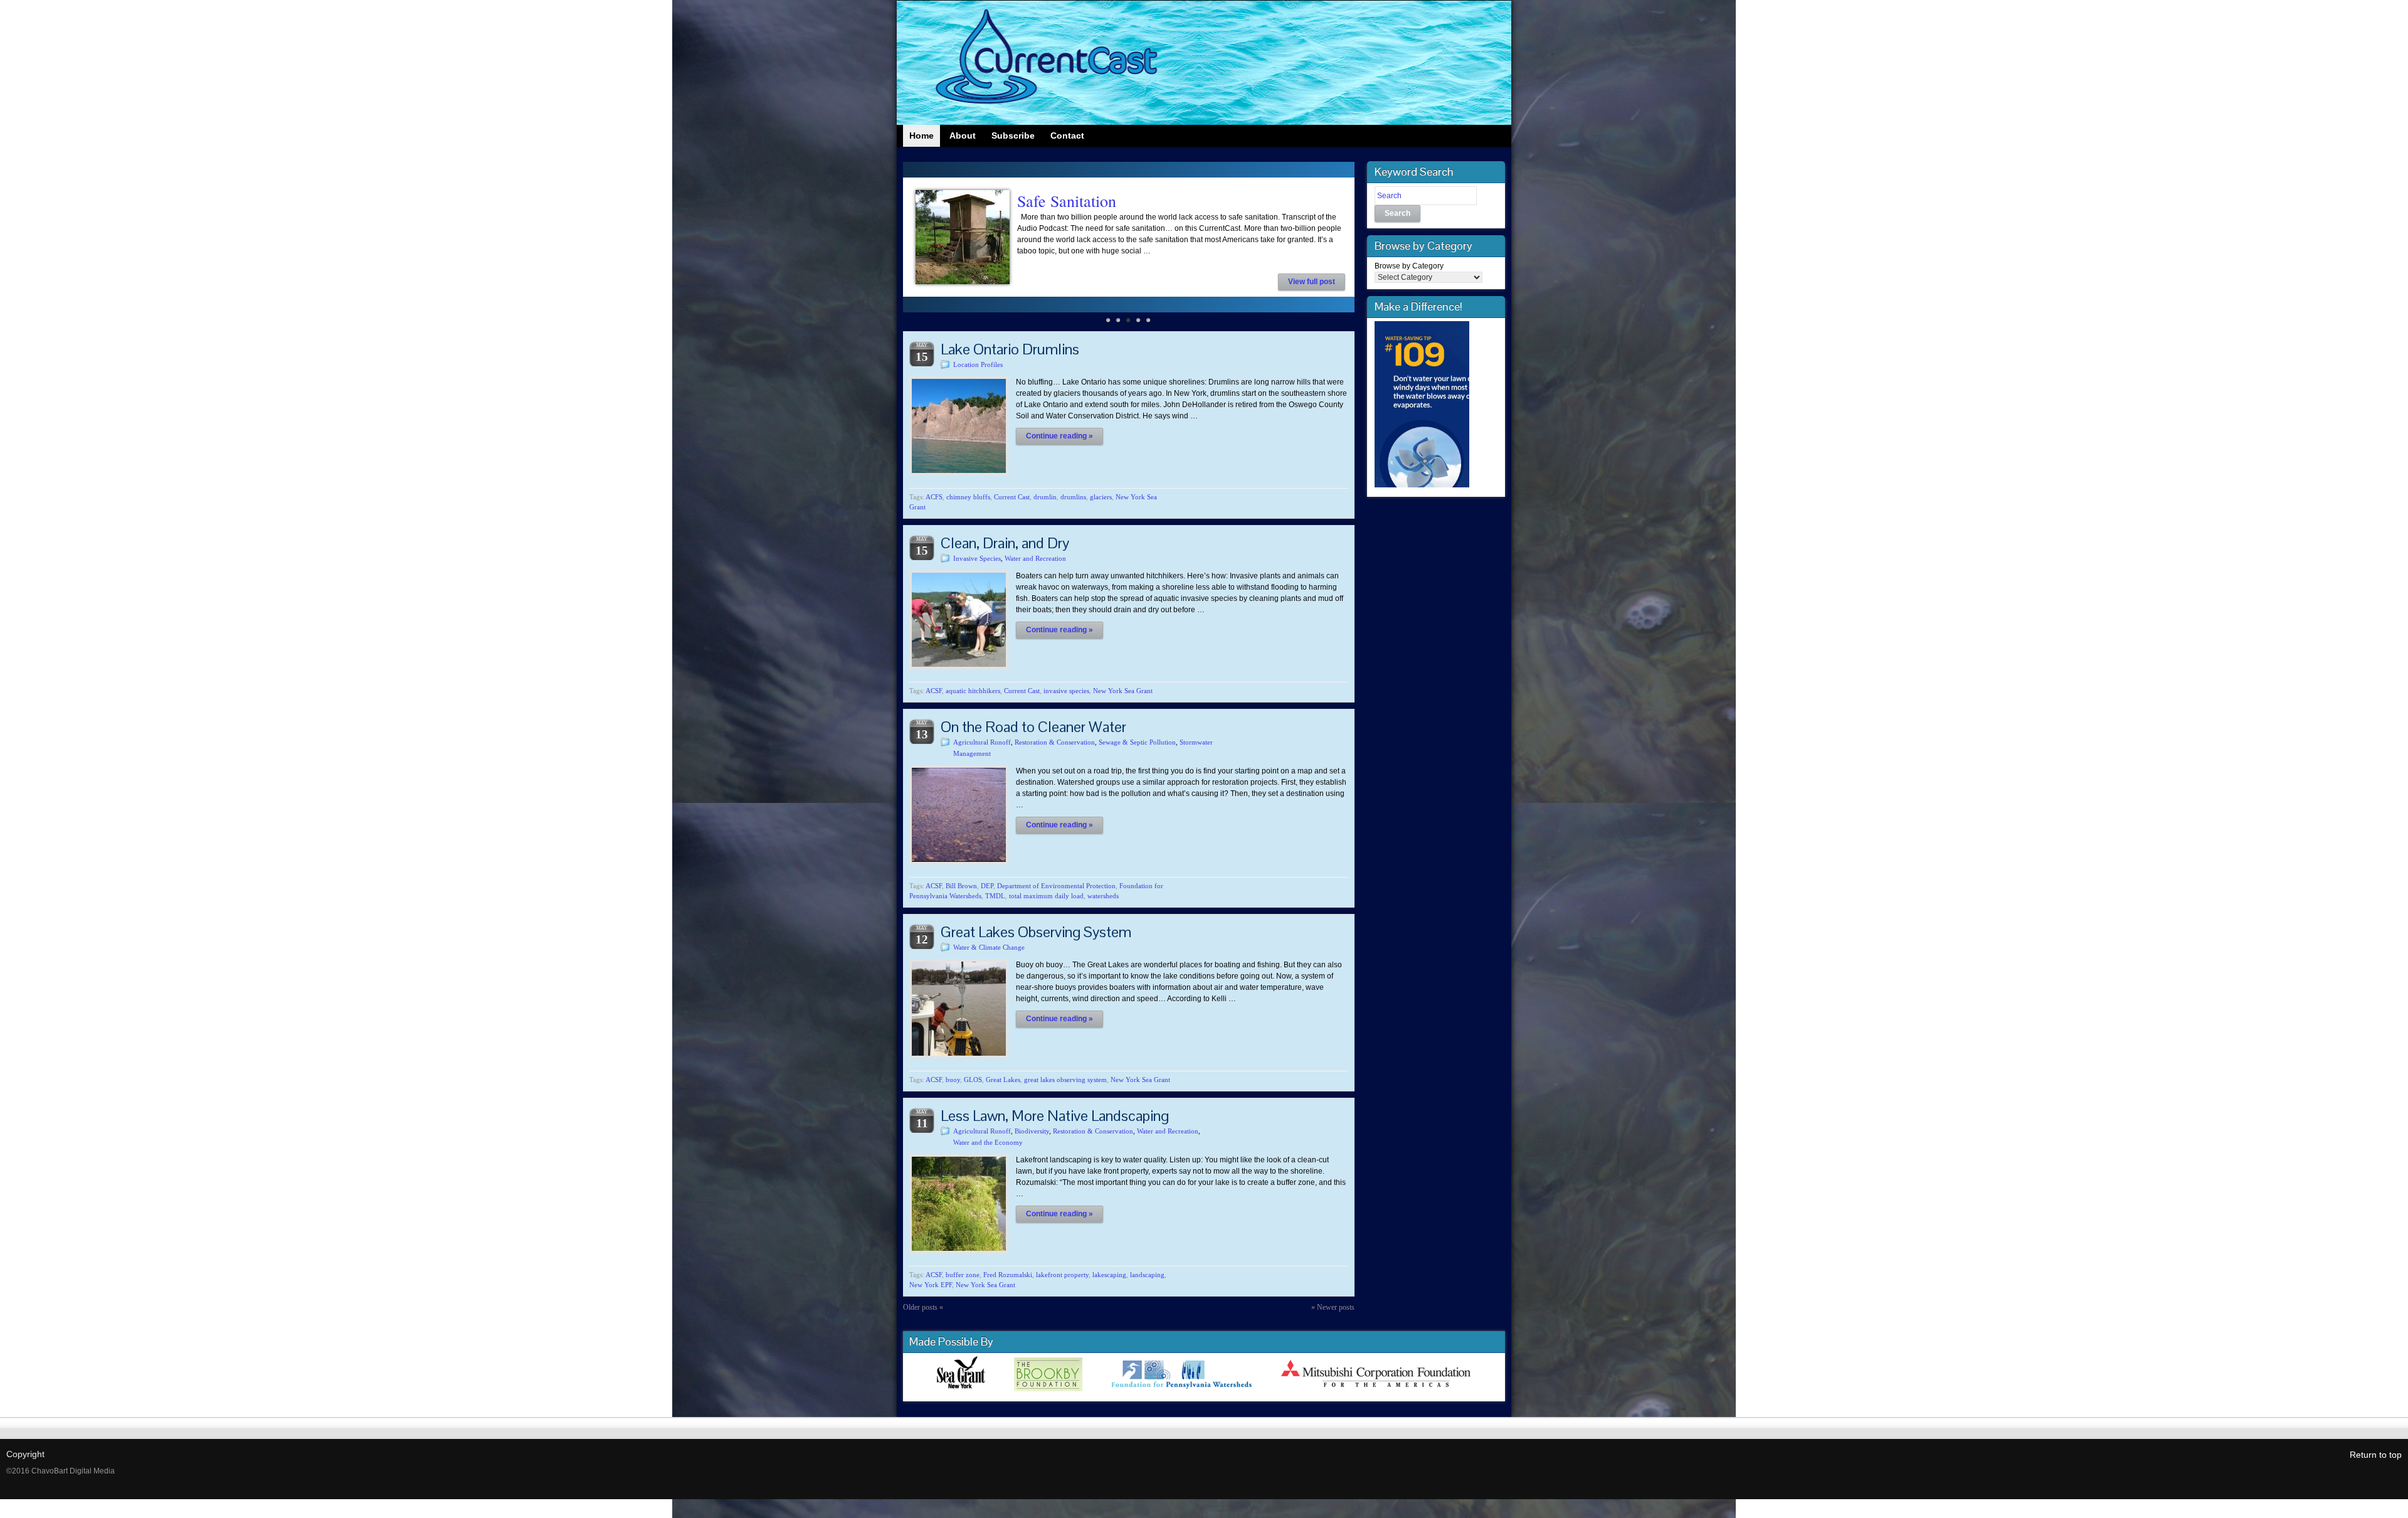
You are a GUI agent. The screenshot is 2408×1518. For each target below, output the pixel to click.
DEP (987, 886)
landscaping (1147, 1275)
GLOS (973, 1080)
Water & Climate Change (989, 947)
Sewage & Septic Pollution (1137, 742)
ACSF (934, 691)
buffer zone (963, 1275)
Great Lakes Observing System (1036, 932)
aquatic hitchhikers (973, 691)
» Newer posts (1333, 1307)
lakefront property (1062, 1275)
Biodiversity (1032, 1131)
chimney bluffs (968, 497)
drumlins (1073, 497)
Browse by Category (1409, 266)
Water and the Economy (988, 1142)
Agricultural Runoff (982, 742)
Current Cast (1012, 497)
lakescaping (1109, 1275)
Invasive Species (977, 558)
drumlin (1045, 497)
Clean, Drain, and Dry (1005, 543)
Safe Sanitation (1067, 201)
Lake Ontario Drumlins (1010, 349)
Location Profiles (978, 364)
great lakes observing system (1065, 1080)
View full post (1312, 282)
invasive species (1066, 691)
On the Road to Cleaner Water (1033, 727)
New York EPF (931, 1285)
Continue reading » (1059, 436)
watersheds (1103, 896)
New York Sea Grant (1123, 691)
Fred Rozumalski (1008, 1275)
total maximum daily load (1046, 896)
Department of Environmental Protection (1056, 886)
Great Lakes (1003, 1080)
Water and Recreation (1035, 558)
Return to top (2376, 1455)
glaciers (1101, 497)
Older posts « (923, 1307)
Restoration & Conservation (1055, 742)
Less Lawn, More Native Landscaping (1055, 1116)
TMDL (995, 896)
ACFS (934, 497)
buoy (953, 1080)
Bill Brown (961, 886)
